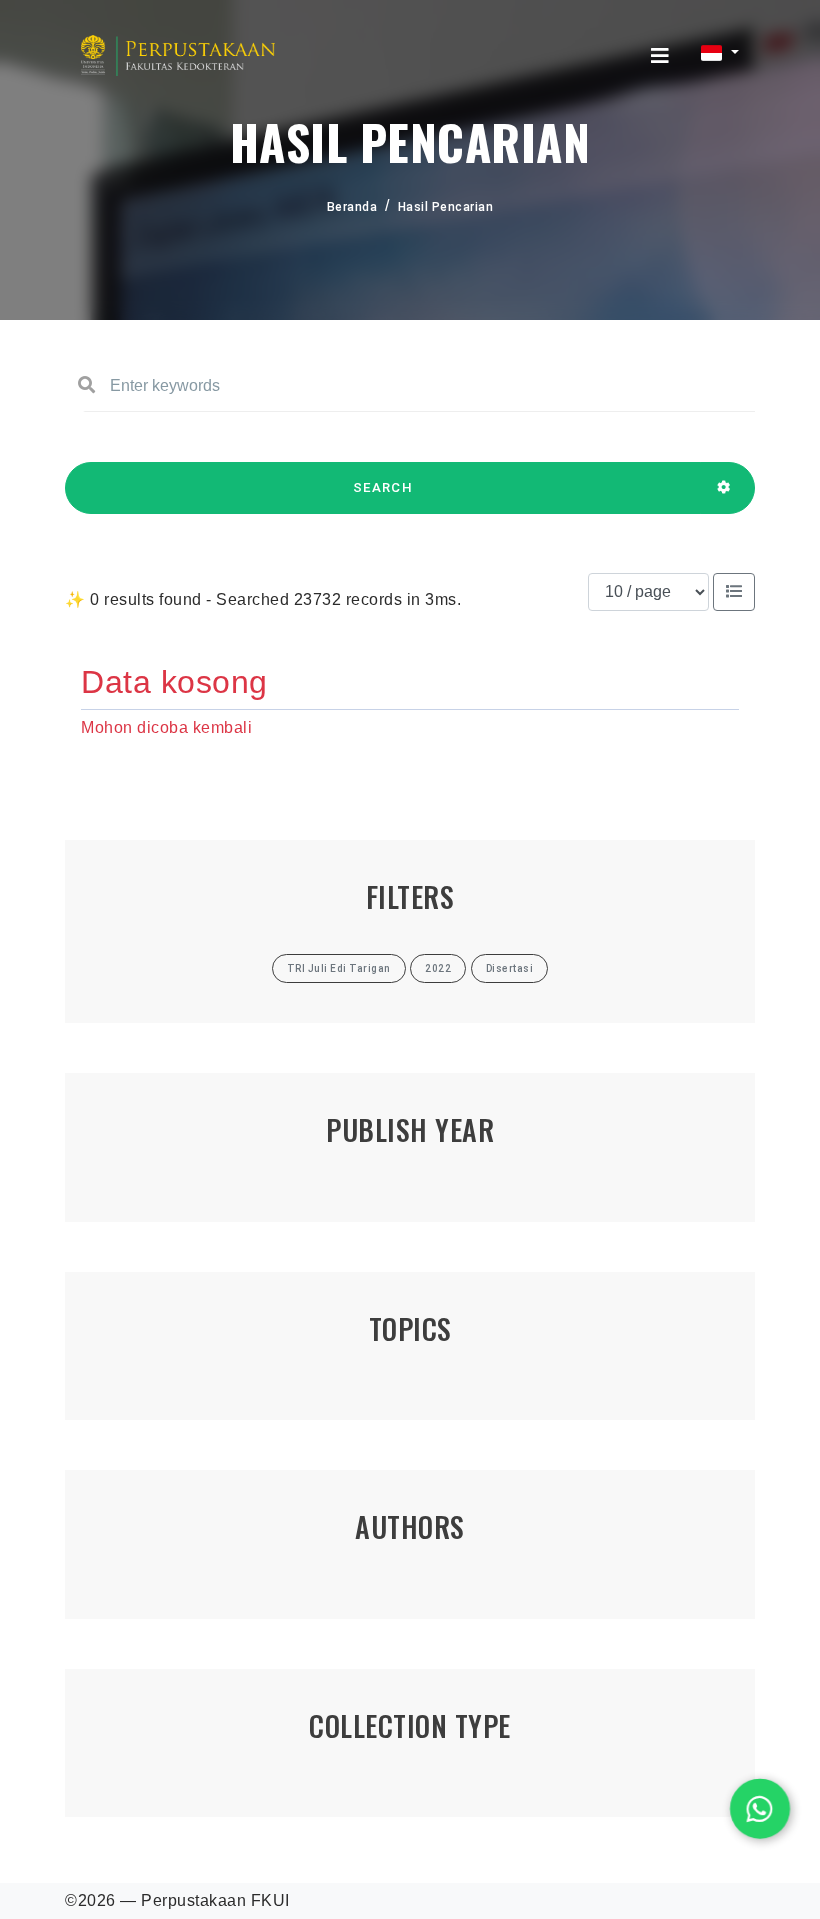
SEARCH (383, 487)
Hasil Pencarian (446, 207)
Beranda (352, 207)
